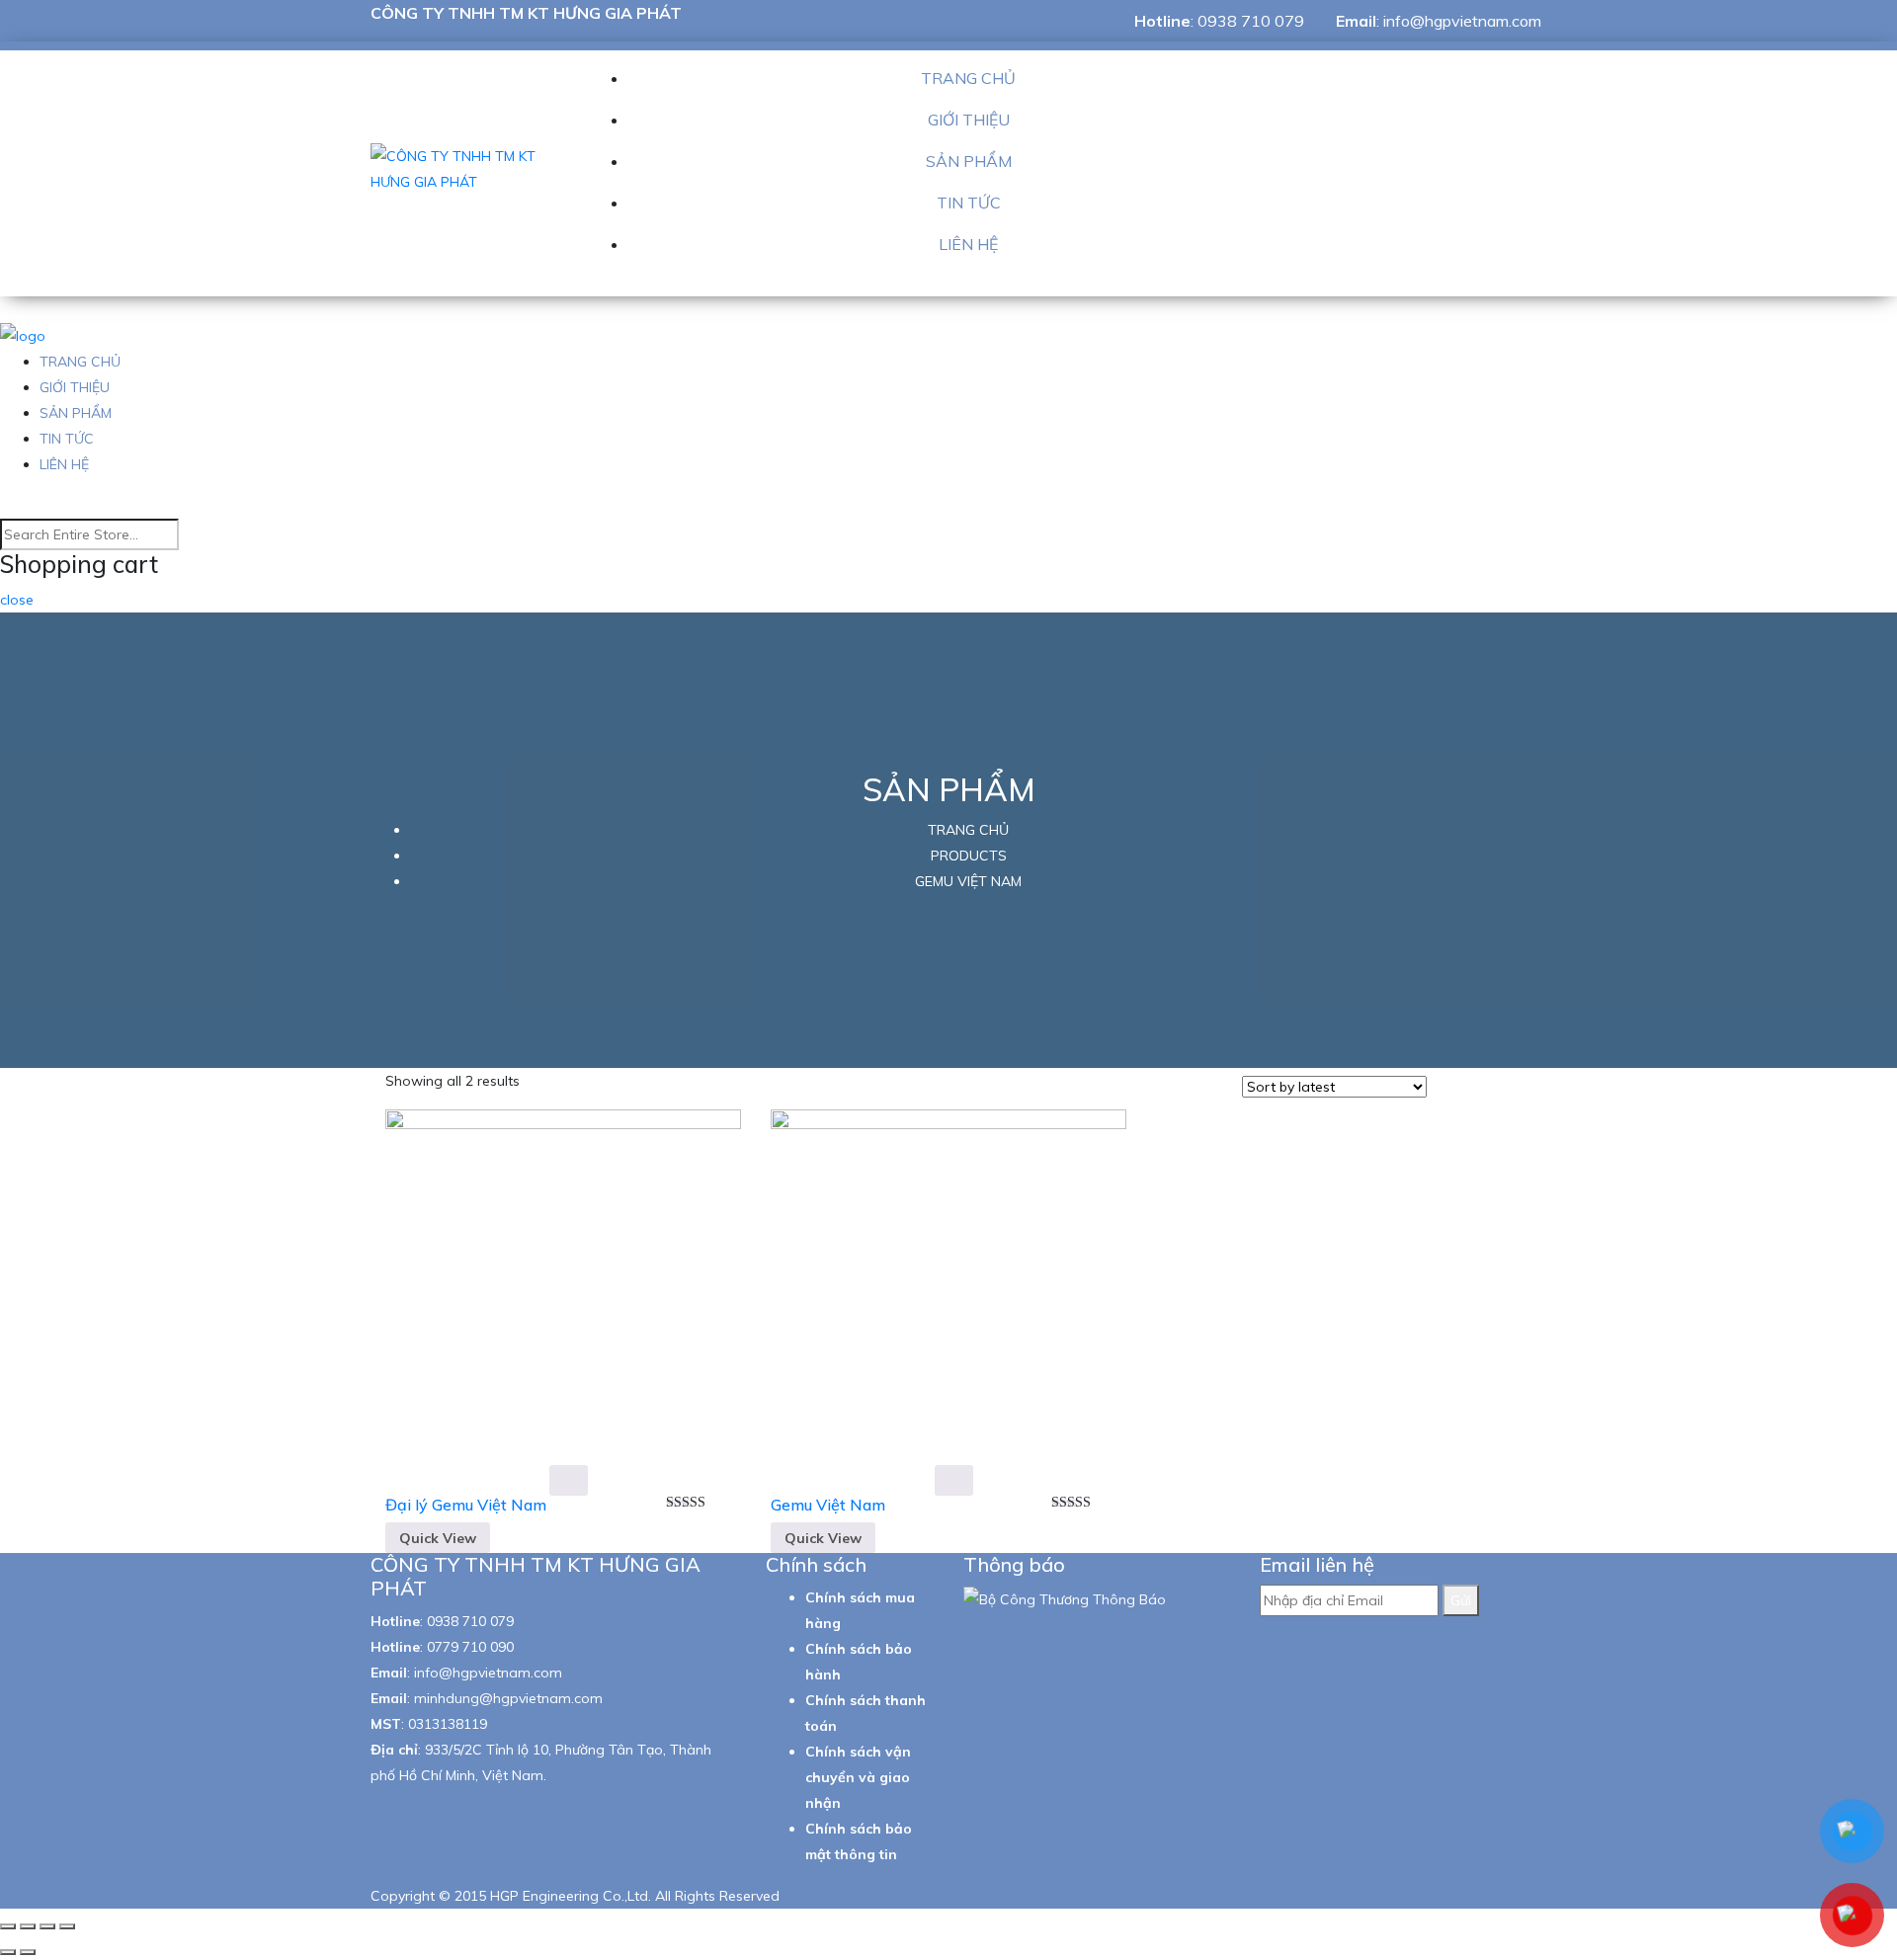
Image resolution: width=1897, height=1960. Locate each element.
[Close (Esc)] (8, 1926)
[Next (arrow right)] (28, 1952)
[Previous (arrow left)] (8, 1952)
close (17, 600)
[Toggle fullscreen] (47, 1926)
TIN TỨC (969, 203)
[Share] (28, 1926)
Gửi (1461, 1600)
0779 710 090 (470, 1647)
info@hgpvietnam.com (1462, 21)
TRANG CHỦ (968, 78)
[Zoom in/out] (67, 1926)
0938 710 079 (1251, 21)
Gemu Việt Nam (828, 1505)
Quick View (438, 1538)
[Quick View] (569, 1480)
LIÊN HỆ (968, 244)
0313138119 (448, 1724)
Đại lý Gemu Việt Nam (466, 1505)
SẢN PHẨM (969, 161)
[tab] (1448, 1089)
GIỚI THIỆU (969, 120)
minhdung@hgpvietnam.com (508, 1698)
